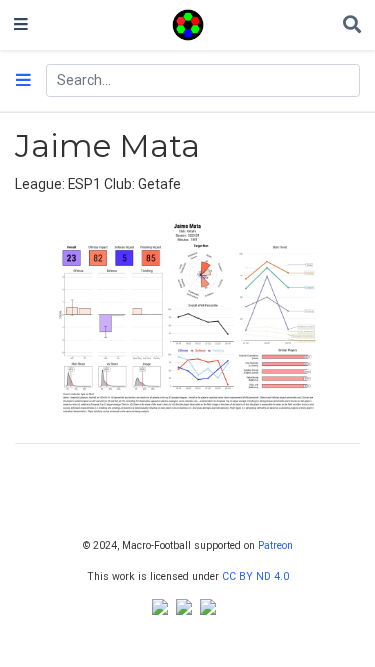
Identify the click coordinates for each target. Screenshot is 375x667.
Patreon (275, 545)
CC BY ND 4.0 (255, 576)
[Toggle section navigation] (23, 81)
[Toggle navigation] (21, 25)
